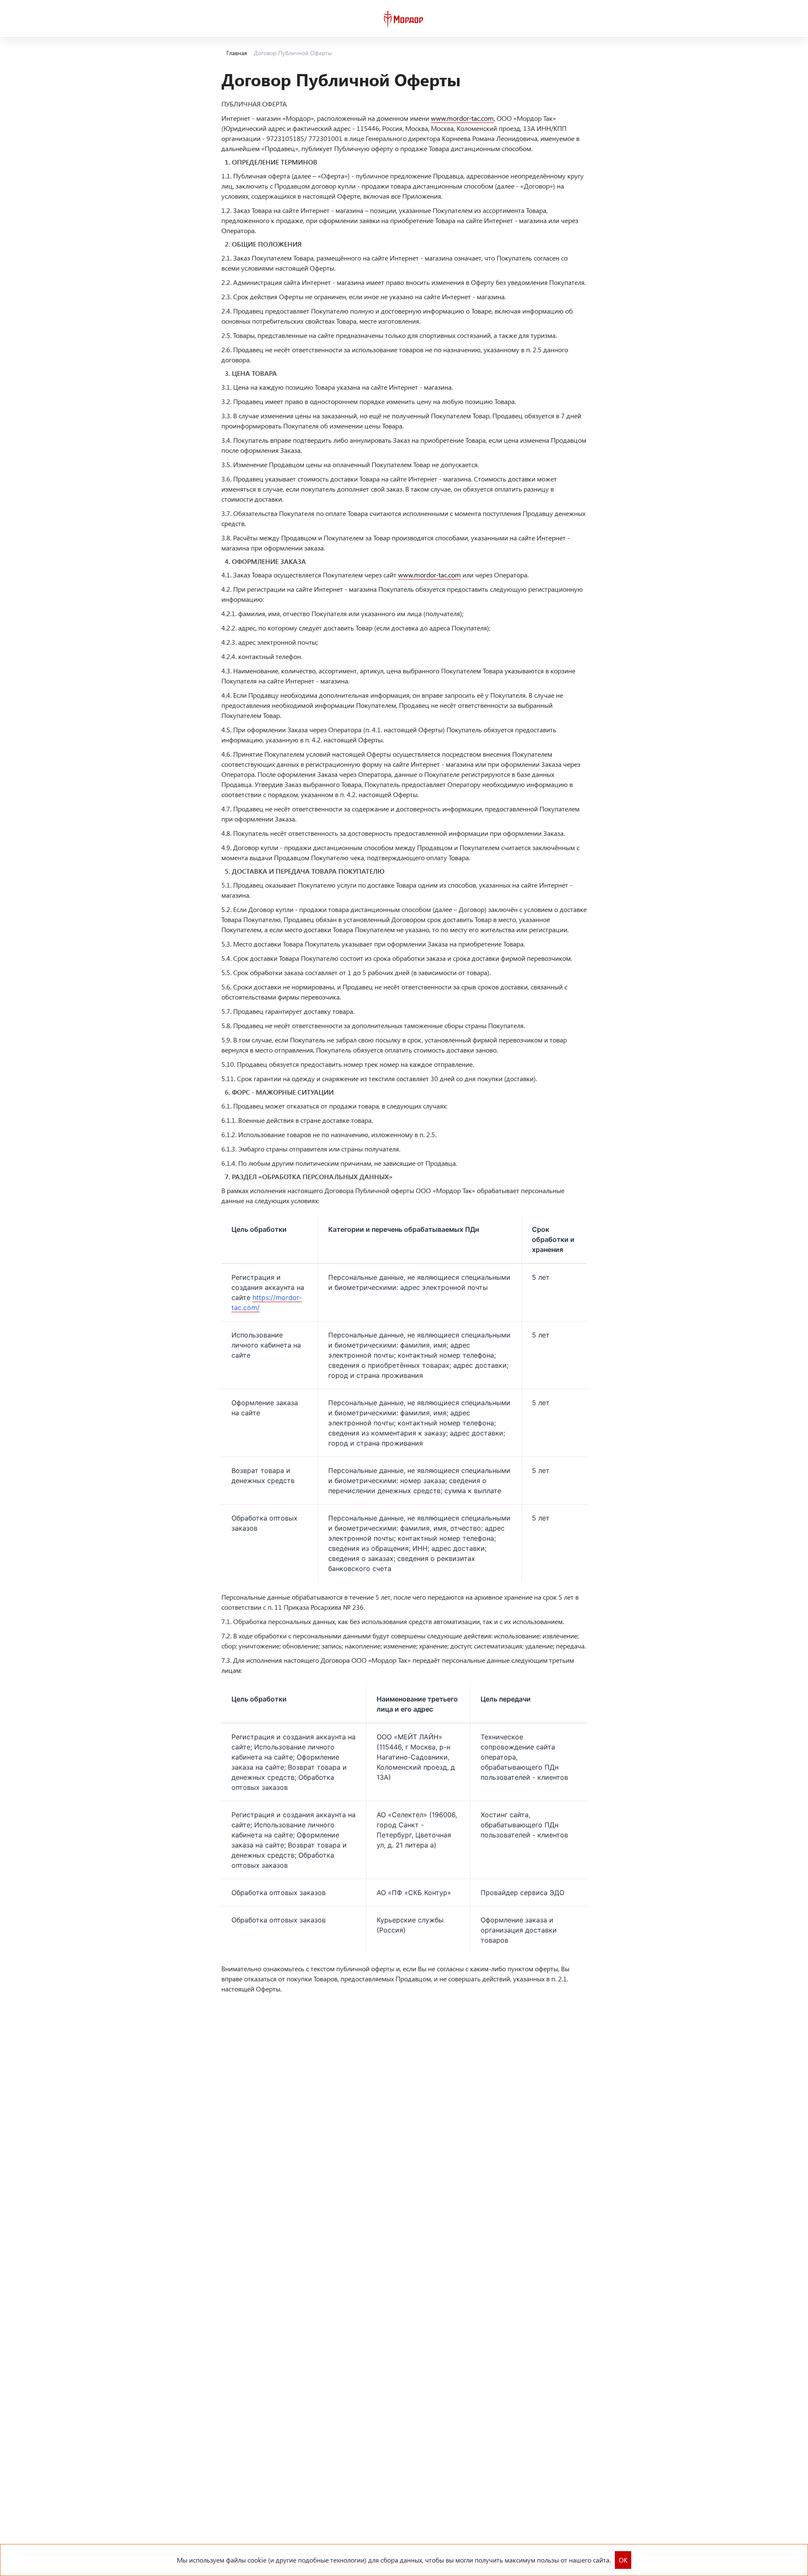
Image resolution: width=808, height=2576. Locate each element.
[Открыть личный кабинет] (777, 19)
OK (623, 2560)
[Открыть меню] (13, 19)
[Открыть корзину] (795, 19)
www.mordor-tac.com (462, 118)
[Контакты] (759, 19)
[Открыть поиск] (742, 19)
